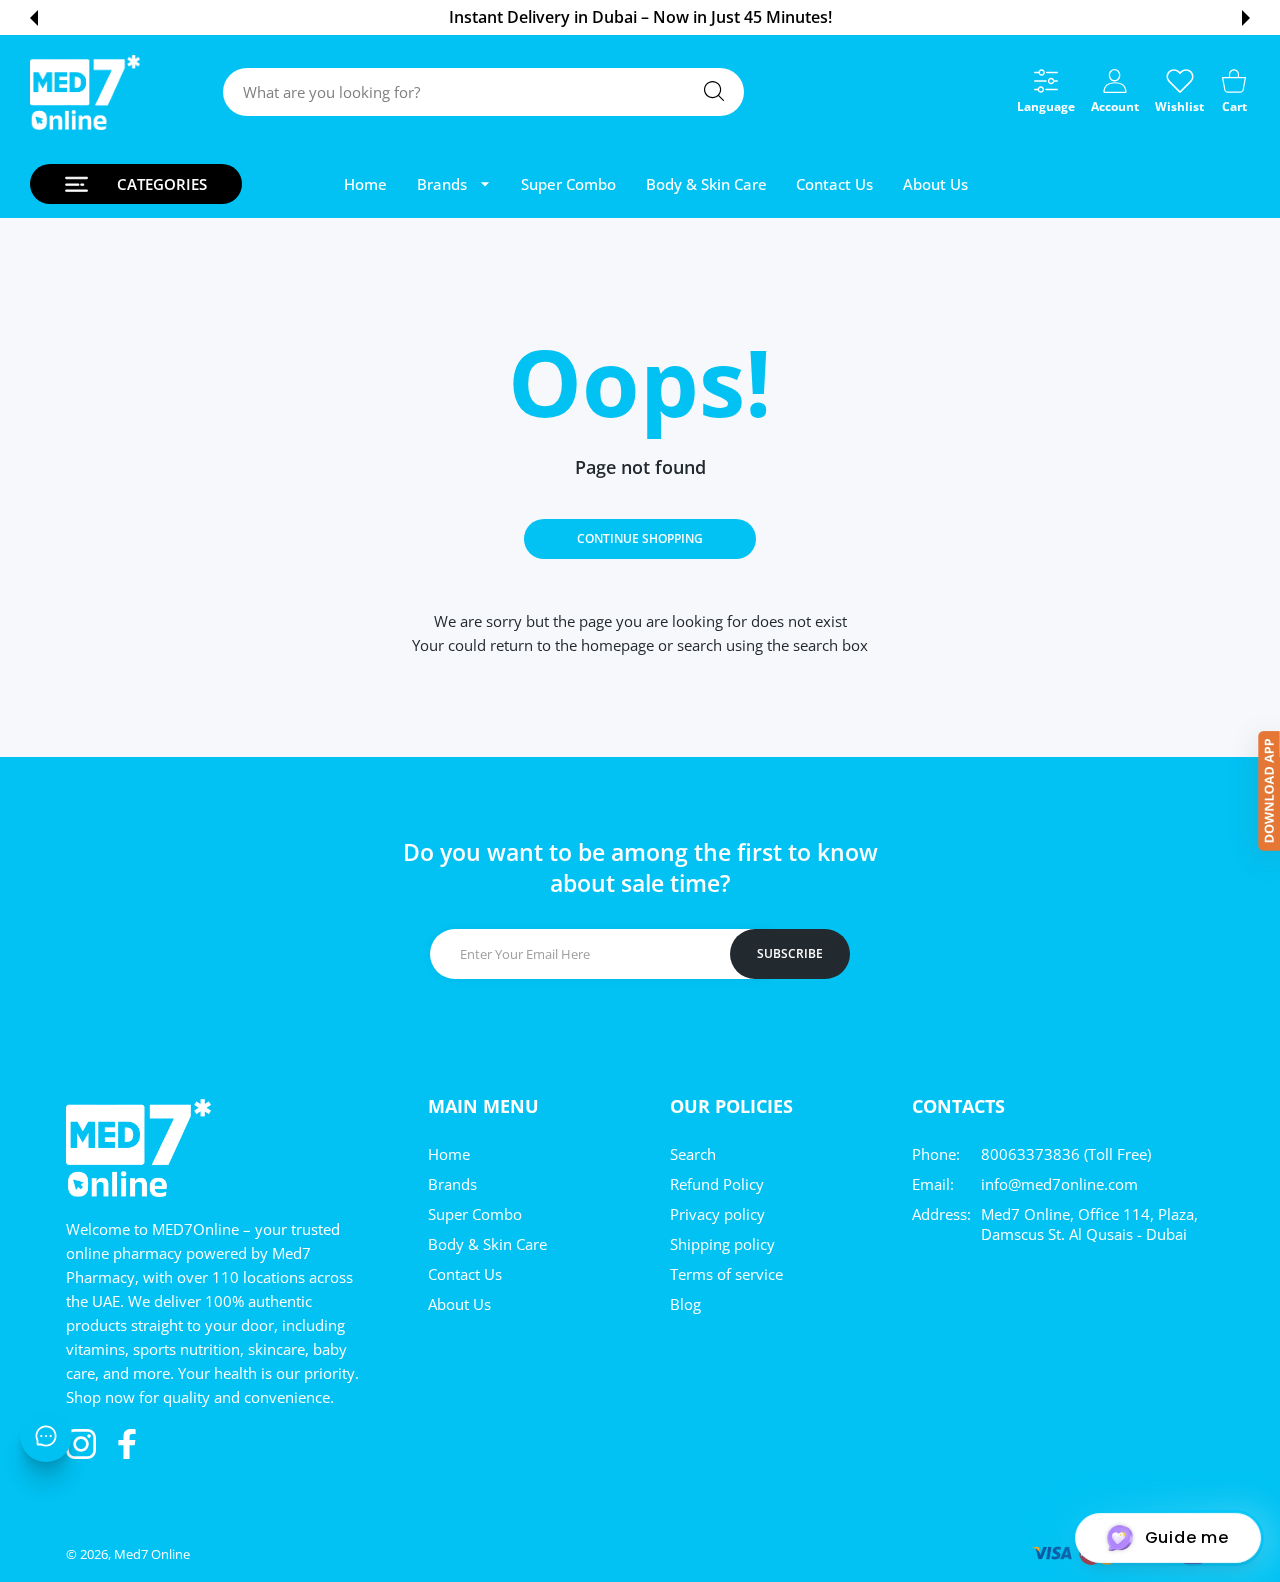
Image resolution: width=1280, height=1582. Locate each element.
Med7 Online (152, 1554)
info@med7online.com (1059, 1184)
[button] (34, 18)
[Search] (714, 91)
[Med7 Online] (85, 92)
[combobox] (483, 92)
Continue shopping (640, 538)
